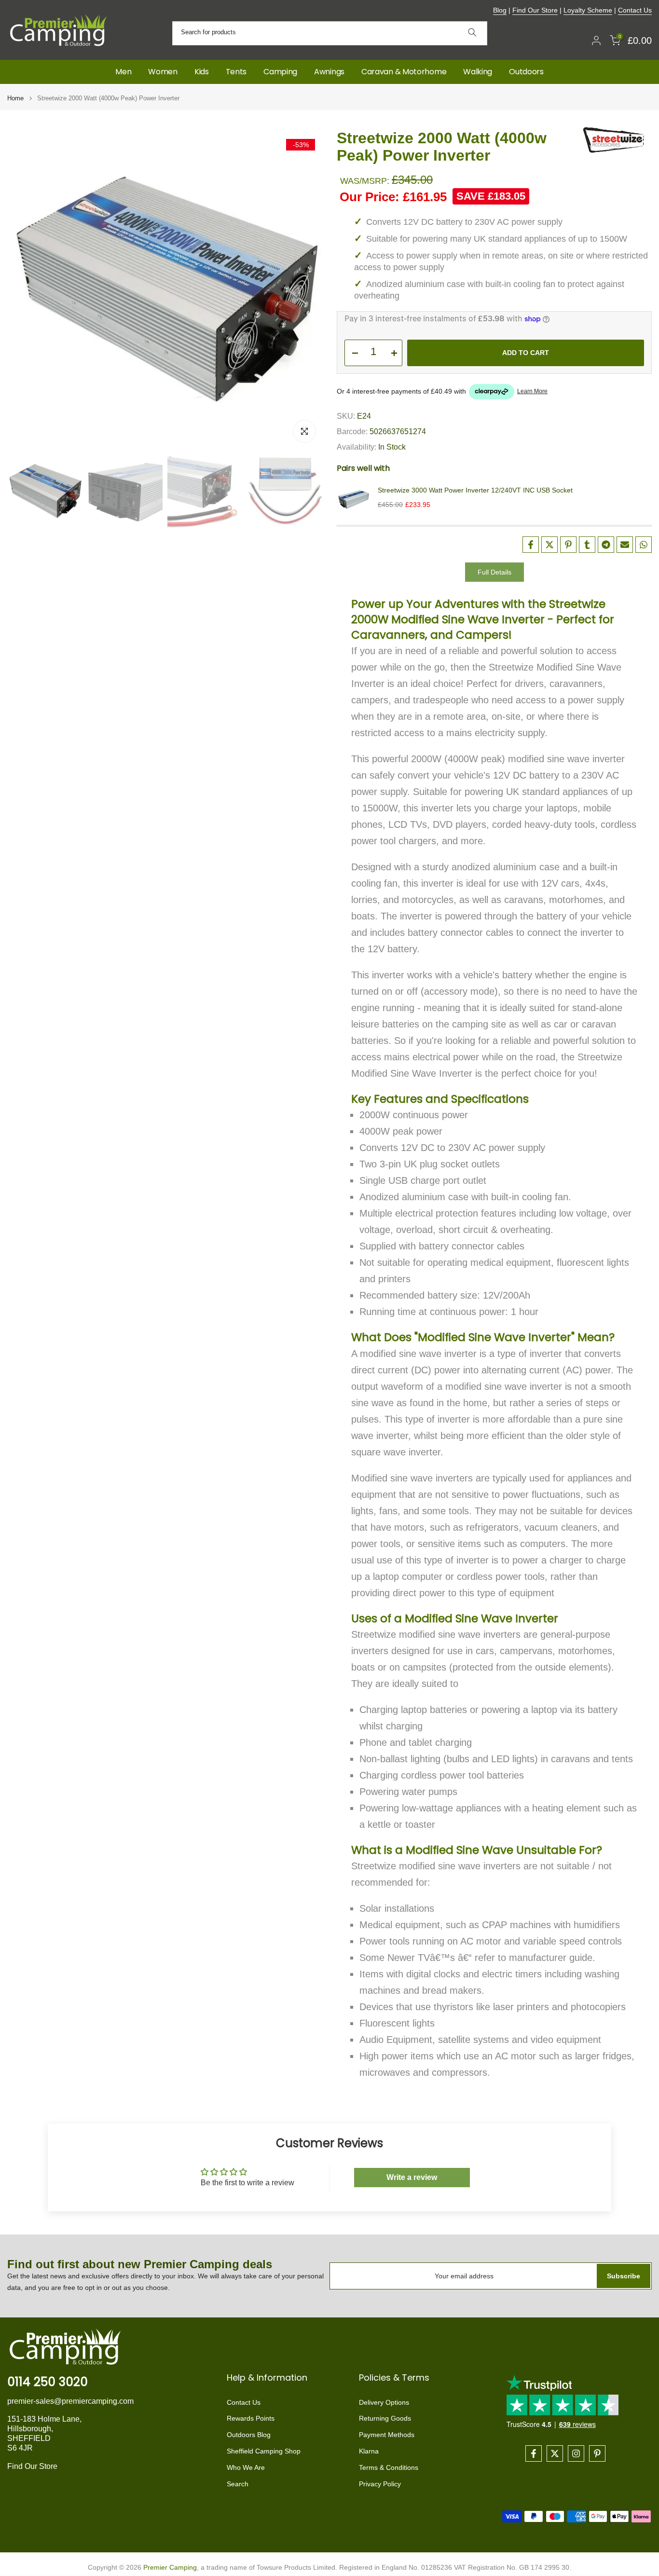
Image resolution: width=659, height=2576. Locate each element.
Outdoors (526, 72)
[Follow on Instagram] (576, 2453)
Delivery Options (384, 2402)
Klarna (369, 2451)
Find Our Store (535, 10)
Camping (280, 72)
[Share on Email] (625, 545)
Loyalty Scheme (588, 10)
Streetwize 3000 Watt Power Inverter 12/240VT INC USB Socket (475, 490)
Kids (202, 72)
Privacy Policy (380, 2484)
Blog (500, 10)
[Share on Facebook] (531, 545)
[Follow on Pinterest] (597, 2453)
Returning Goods (385, 2418)
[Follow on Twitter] (555, 2453)
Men (123, 72)
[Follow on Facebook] (534, 2453)
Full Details (494, 572)
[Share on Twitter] (549, 545)
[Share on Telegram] (606, 545)
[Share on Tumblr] (587, 545)
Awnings (329, 72)
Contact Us (635, 10)
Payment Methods (387, 2435)
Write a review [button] (412, 2177)
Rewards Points (251, 2418)
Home (15, 98)
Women (163, 72)
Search (238, 2484)
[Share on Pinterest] (568, 545)
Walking (478, 72)
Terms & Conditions (389, 2467)
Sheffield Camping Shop (264, 2451)
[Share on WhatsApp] (644, 545)
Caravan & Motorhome (404, 72)
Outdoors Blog (249, 2435)
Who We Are (246, 2467)
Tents (236, 72)
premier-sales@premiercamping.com (70, 2401)
